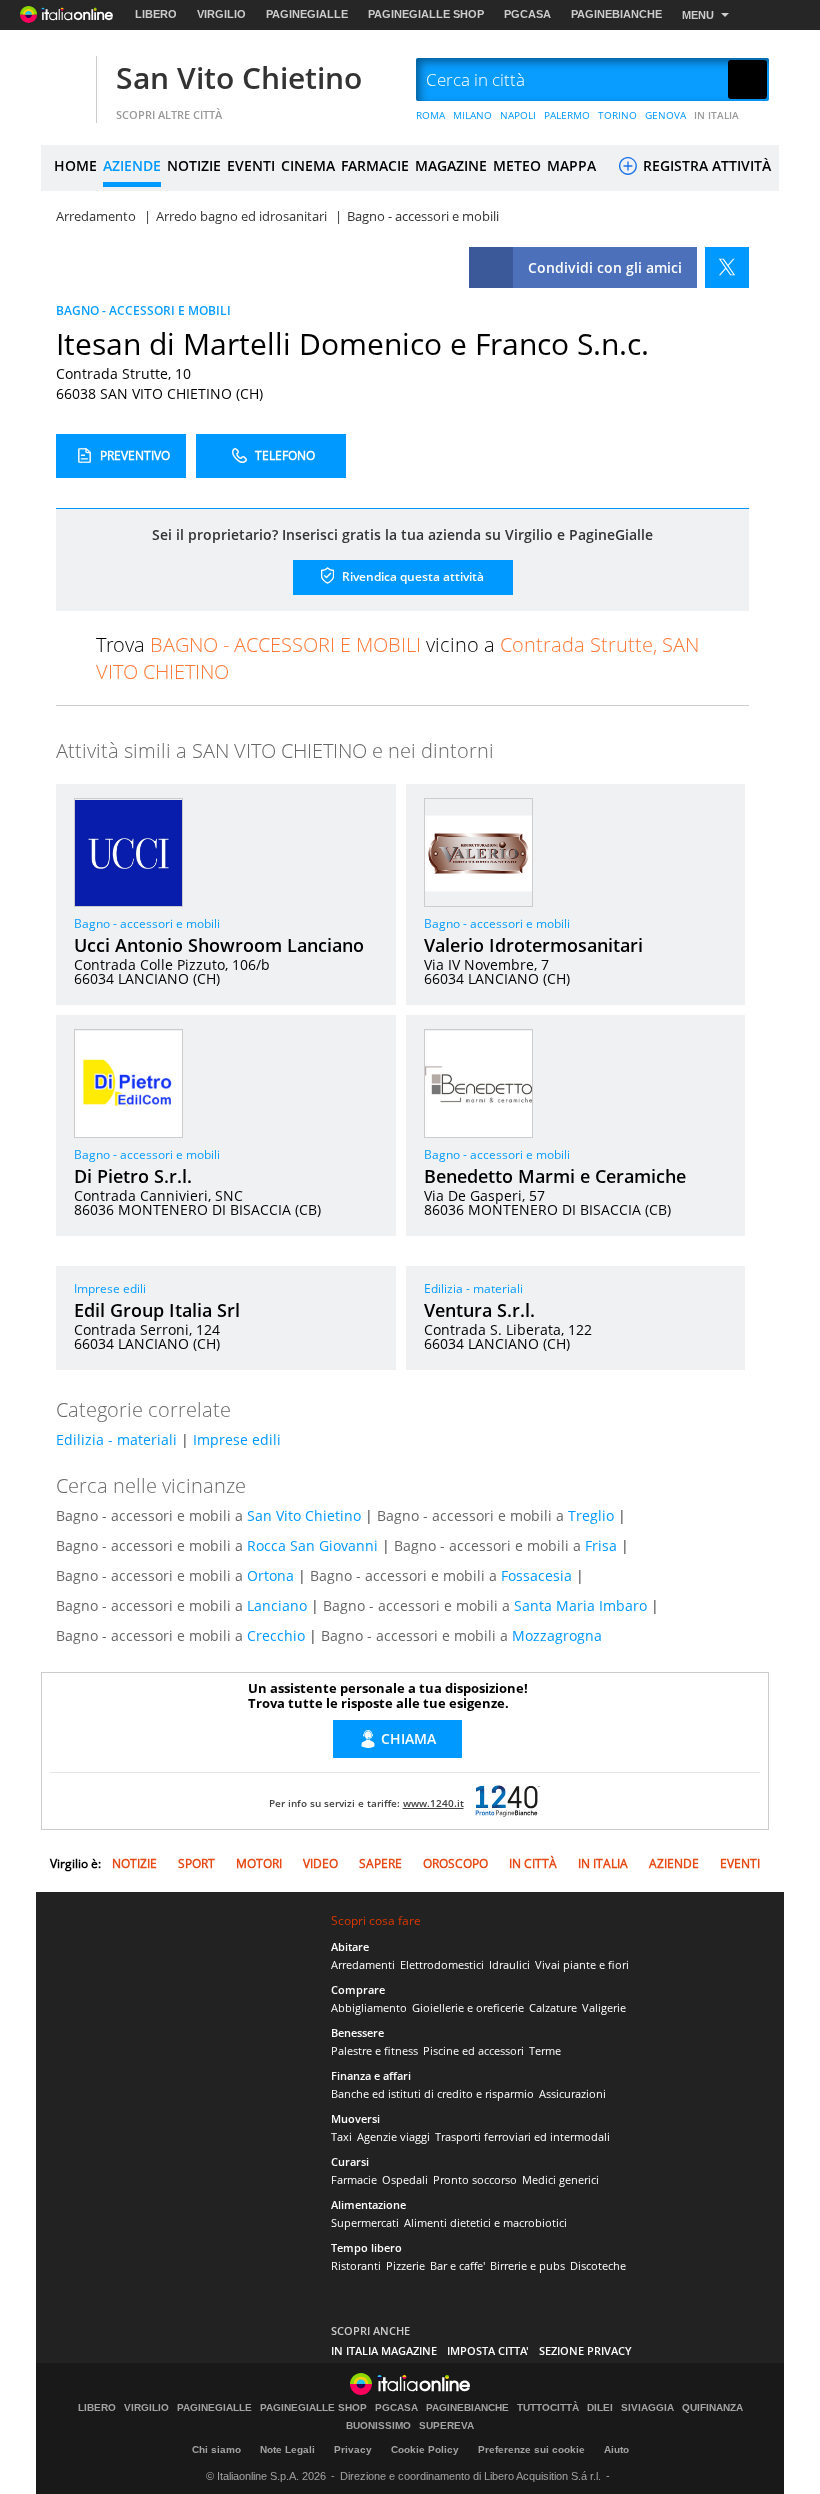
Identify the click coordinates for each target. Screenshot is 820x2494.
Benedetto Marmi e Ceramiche (555, 1176)
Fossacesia (536, 1575)
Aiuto (616, 2449)
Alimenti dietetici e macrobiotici (485, 2222)
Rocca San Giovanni (312, 1545)
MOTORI (259, 1863)
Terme (545, 2050)
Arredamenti (363, 1964)
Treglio (591, 1515)
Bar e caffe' (457, 2265)
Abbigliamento (369, 2007)
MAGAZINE (451, 165)
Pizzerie (405, 2265)
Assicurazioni (572, 2093)
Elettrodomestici (442, 1964)
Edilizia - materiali (473, 1288)
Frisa (601, 1545)
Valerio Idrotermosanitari (533, 945)
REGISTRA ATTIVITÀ (705, 165)
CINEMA (308, 165)
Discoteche (598, 2265)
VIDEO (320, 1863)
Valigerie (604, 2007)
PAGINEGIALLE (307, 14)
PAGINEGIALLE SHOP (426, 14)
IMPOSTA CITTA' (488, 2350)
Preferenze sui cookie (531, 2449)
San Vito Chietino (239, 77)
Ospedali (405, 2179)
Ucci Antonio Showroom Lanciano (219, 945)
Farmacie (354, 2179)
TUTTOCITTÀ (548, 2408)
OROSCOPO (455, 1863)
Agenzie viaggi (393, 2136)
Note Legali (287, 2449)
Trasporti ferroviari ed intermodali (522, 2136)
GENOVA (665, 115)
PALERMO (567, 115)
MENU (698, 15)
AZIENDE (132, 165)
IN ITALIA (716, 115)
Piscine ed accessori (473, 2050)
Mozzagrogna (557, 1635)
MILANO (472, 115)
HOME (75, 165)
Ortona (270, 1575)
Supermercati (365, 2222)
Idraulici (509, 1964)
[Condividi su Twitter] (727, 267)
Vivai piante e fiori (582, 1964)
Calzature (553, 2007)
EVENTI (251, 165)
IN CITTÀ (533, 1863)
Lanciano (277, 1605)
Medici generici (560, 2179)
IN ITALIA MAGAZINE (384, 2350)
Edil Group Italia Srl (157, 1310)
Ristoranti (356, 2265)
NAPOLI (518, 115)
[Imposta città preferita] (66, 80)
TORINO (617, 115)
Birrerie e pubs (527, 2265)
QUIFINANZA (712, 2408)
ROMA (430, 115)
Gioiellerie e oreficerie (468, 2007)
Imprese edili (110, 1288)
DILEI (600, 2408)
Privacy (353, 2449)
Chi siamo (216, 2449)
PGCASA (527, 14)
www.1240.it (433, 1803)
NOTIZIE (194, 165)
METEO (517, 165)
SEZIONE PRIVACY (585, 2350)
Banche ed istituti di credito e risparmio (432, 2093)
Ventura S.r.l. (479, 1310)
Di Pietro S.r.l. (133, 1176)
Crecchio (276, 1635)
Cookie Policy (425, 2449)
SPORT (196, 1863)
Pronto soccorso (475, 2179)
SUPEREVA (446, 2426)
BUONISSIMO (378, 2426)
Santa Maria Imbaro (580, 1605)
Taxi (341, 2136)
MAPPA (571, 165)
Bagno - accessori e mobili (147, 923)
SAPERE (380, 1863)
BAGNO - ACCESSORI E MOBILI (143, 310)
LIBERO (156, 14)
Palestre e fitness (374, 2050)
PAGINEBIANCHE (616, 14)
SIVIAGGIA (647, 2408)
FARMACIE (375, 165)
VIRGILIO (221, 14)
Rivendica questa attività (411, 575)
